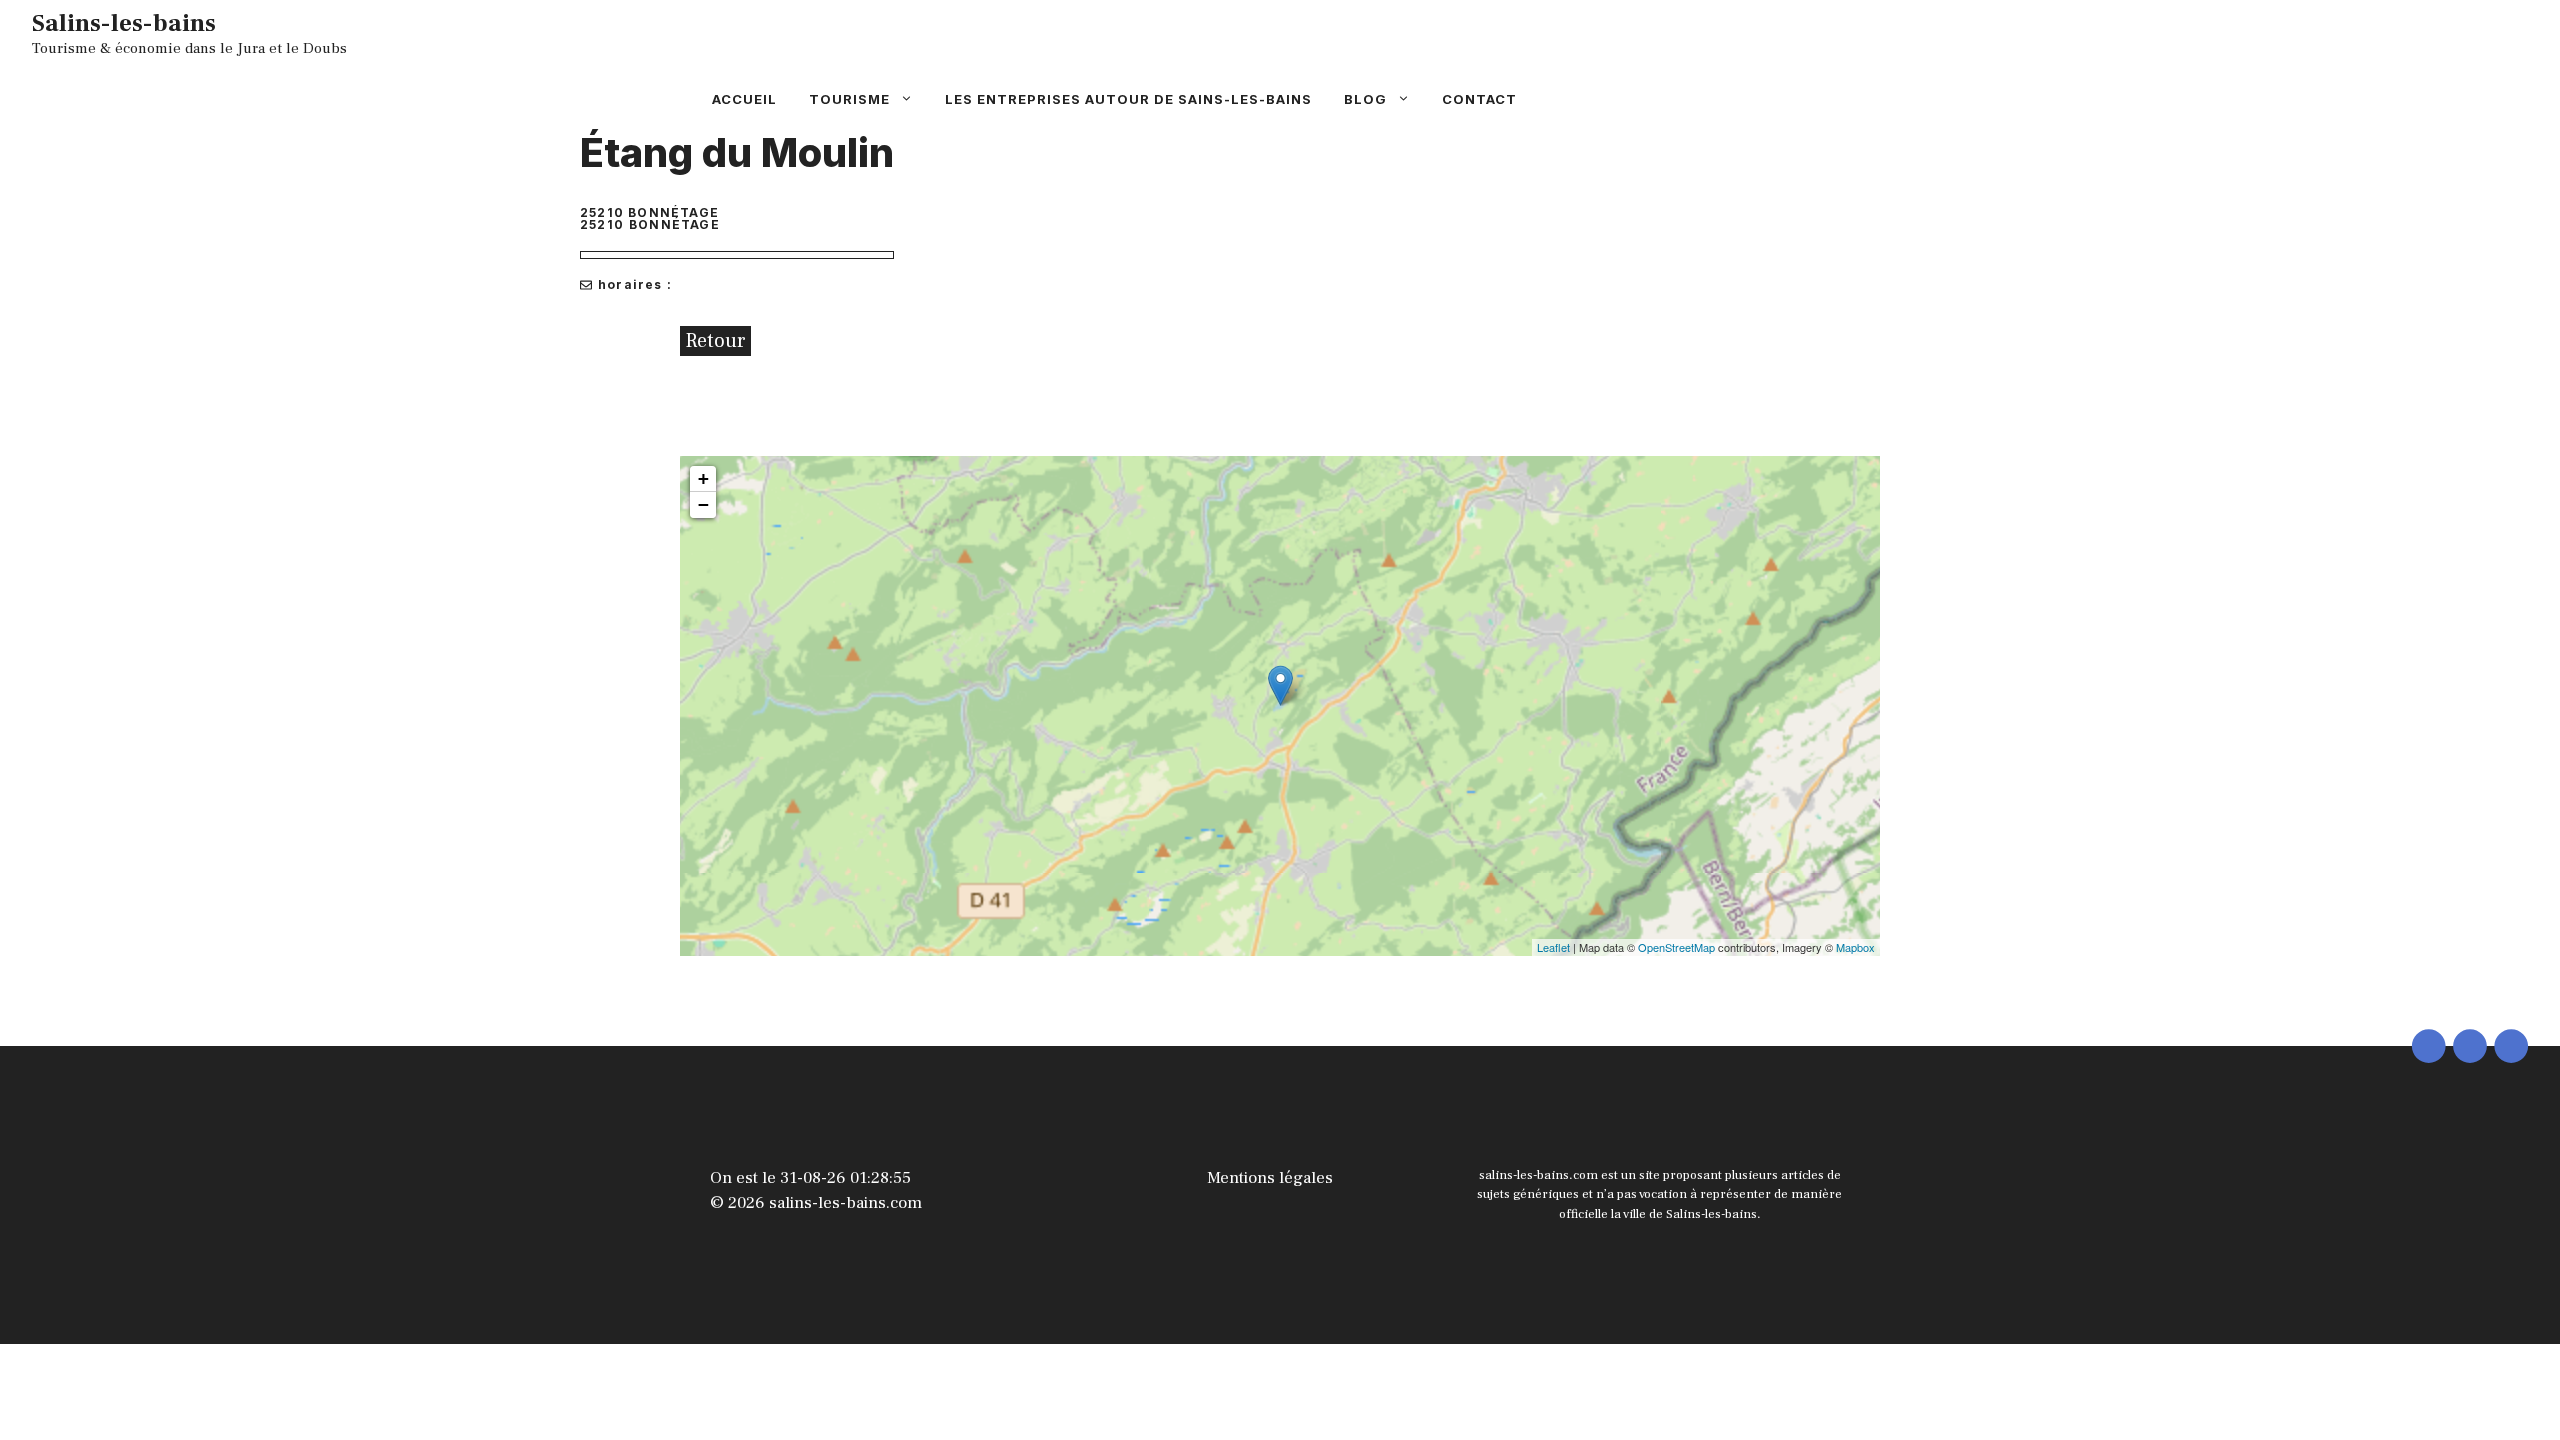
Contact (1479, 99)
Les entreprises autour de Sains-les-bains (1128, 99)
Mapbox (1855, 947)
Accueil (744, 99)
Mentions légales (1270, 1178)
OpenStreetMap (1676, 947)
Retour (715, 341)
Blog (1365, 99)
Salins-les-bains (124, 23)
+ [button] (703, 478)
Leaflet (1553, 947)
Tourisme (849, 99)
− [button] (703, 504)
